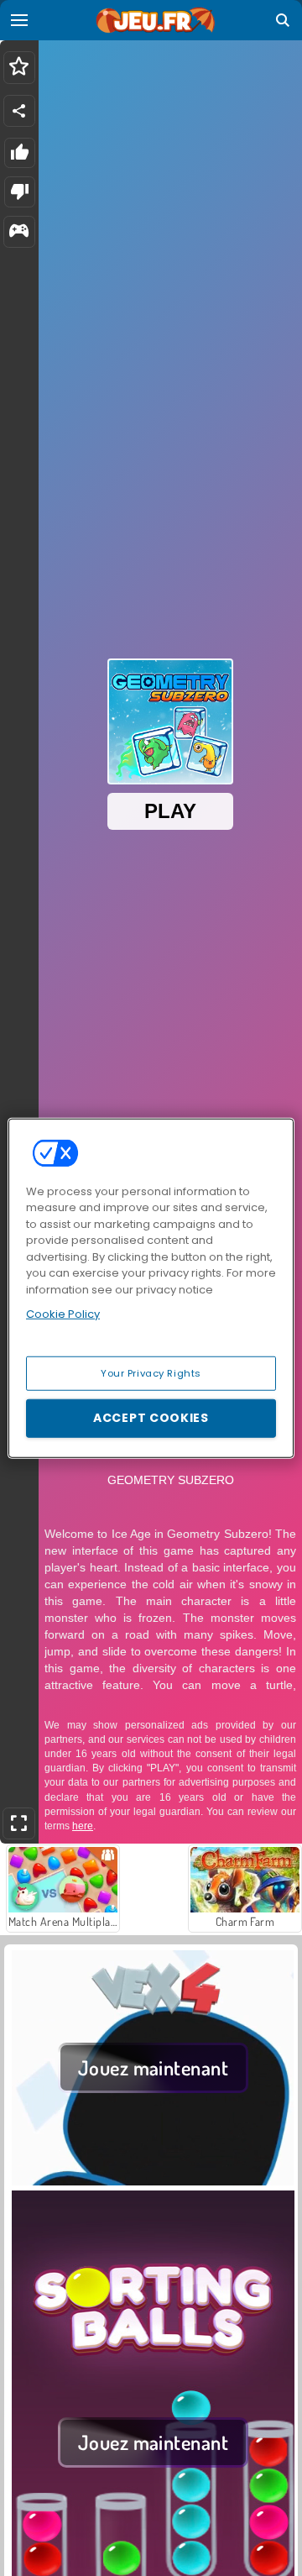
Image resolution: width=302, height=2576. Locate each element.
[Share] (19, 111)
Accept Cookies (151, 1418)
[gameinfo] (19, 232)
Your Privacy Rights (151, 1372)
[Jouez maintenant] (153, 2180)
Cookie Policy (63, 1314)
